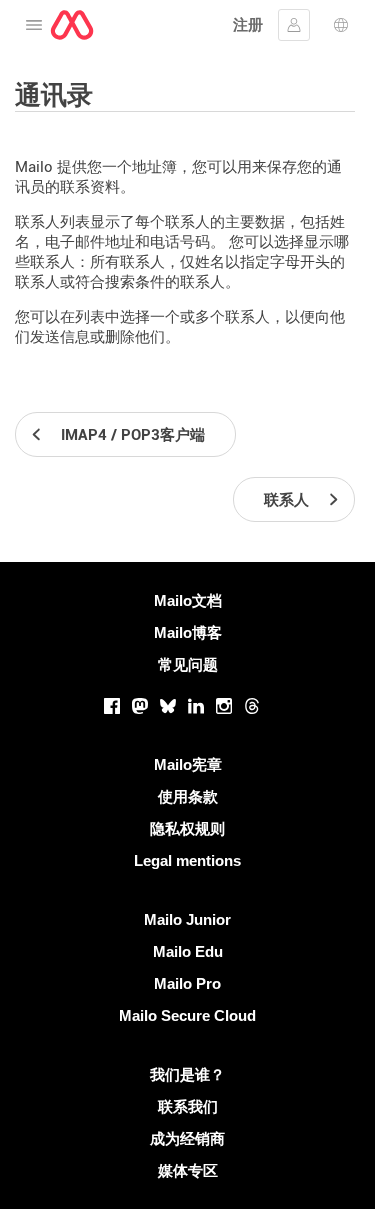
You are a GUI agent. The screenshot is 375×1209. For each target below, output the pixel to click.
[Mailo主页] (72, 25)
